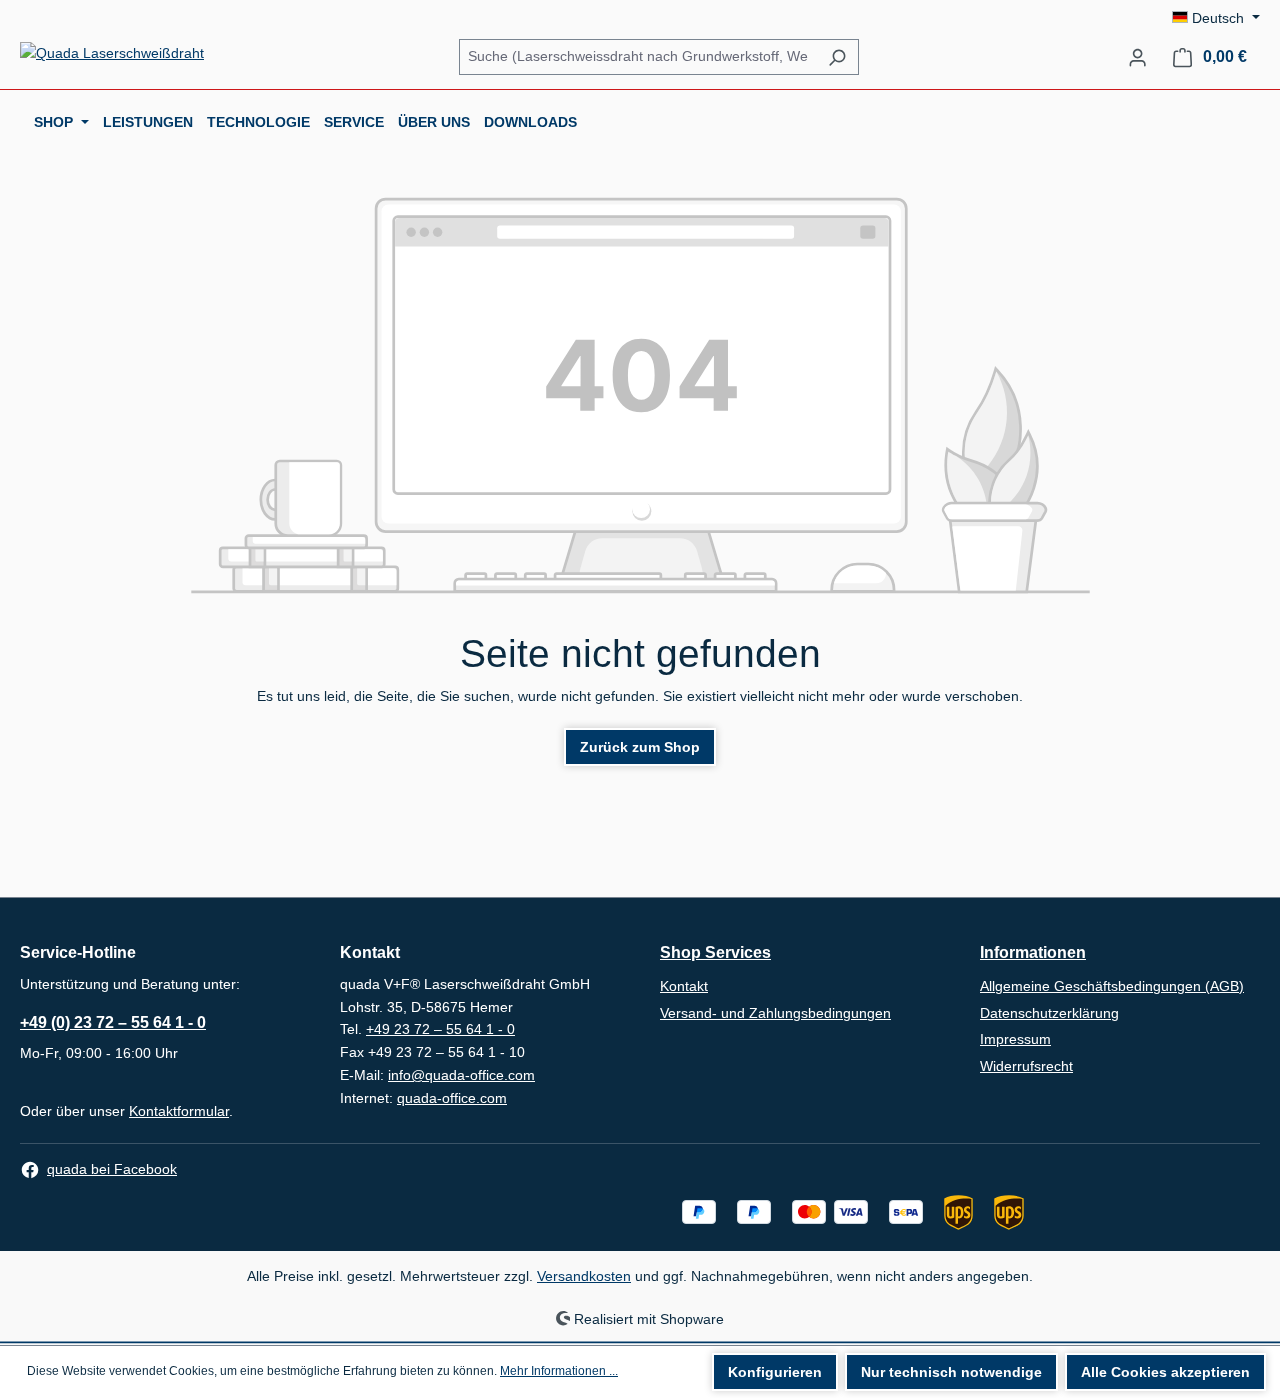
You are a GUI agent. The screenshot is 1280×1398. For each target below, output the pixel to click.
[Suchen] (836, 57)
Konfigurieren (775, 1372)
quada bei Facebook (112, 1169)
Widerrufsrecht (1026, 1066)
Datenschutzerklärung (1049, 1013)
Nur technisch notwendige (951, 1372)
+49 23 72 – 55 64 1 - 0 (440, 1029)
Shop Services (715, 952)
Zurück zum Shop (640, 747)
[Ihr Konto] (1137, 57)
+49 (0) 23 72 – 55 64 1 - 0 (113, 1022)
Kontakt (684, 986)
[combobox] (638, 56)
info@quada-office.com (461, 1075)
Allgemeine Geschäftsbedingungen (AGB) (1112, 986)
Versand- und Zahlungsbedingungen (775, 1013)
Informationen (1033, 952)
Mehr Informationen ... (559, 1371)
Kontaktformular (179, 1111)
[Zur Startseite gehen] (112, 54)
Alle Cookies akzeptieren (1165, 1372)
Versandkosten (584, 1276)
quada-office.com (452, 1098)
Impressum (1015, 1039)
